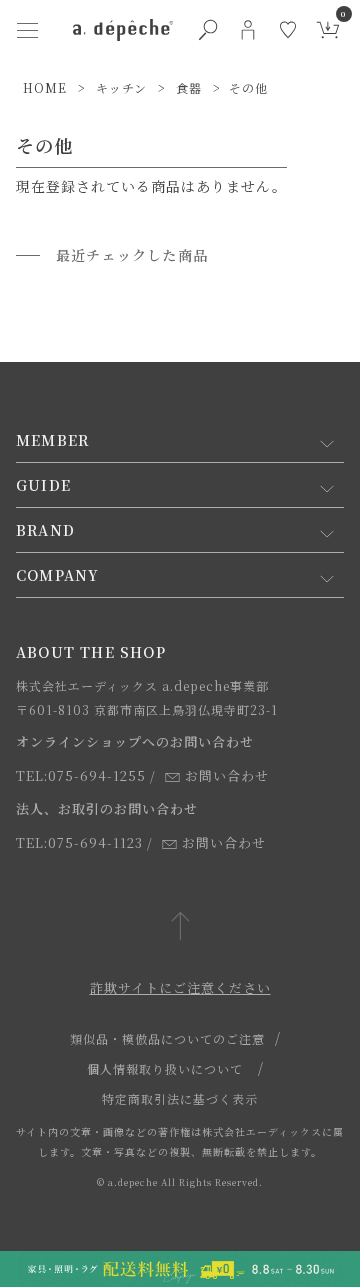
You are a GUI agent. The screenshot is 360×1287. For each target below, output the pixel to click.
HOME (45, 87)
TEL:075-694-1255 (81, 775)
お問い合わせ (227, 775)
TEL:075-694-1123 (79, 842)
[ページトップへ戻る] (180, 927)
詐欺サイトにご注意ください (180, 987)
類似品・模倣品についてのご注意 (167, 1038)
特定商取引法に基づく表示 (180, 1098)
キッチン (121, 87)
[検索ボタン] (208, 30)
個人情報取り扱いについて (165, 1068)
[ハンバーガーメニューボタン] (27, 30)
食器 (189, 87)
